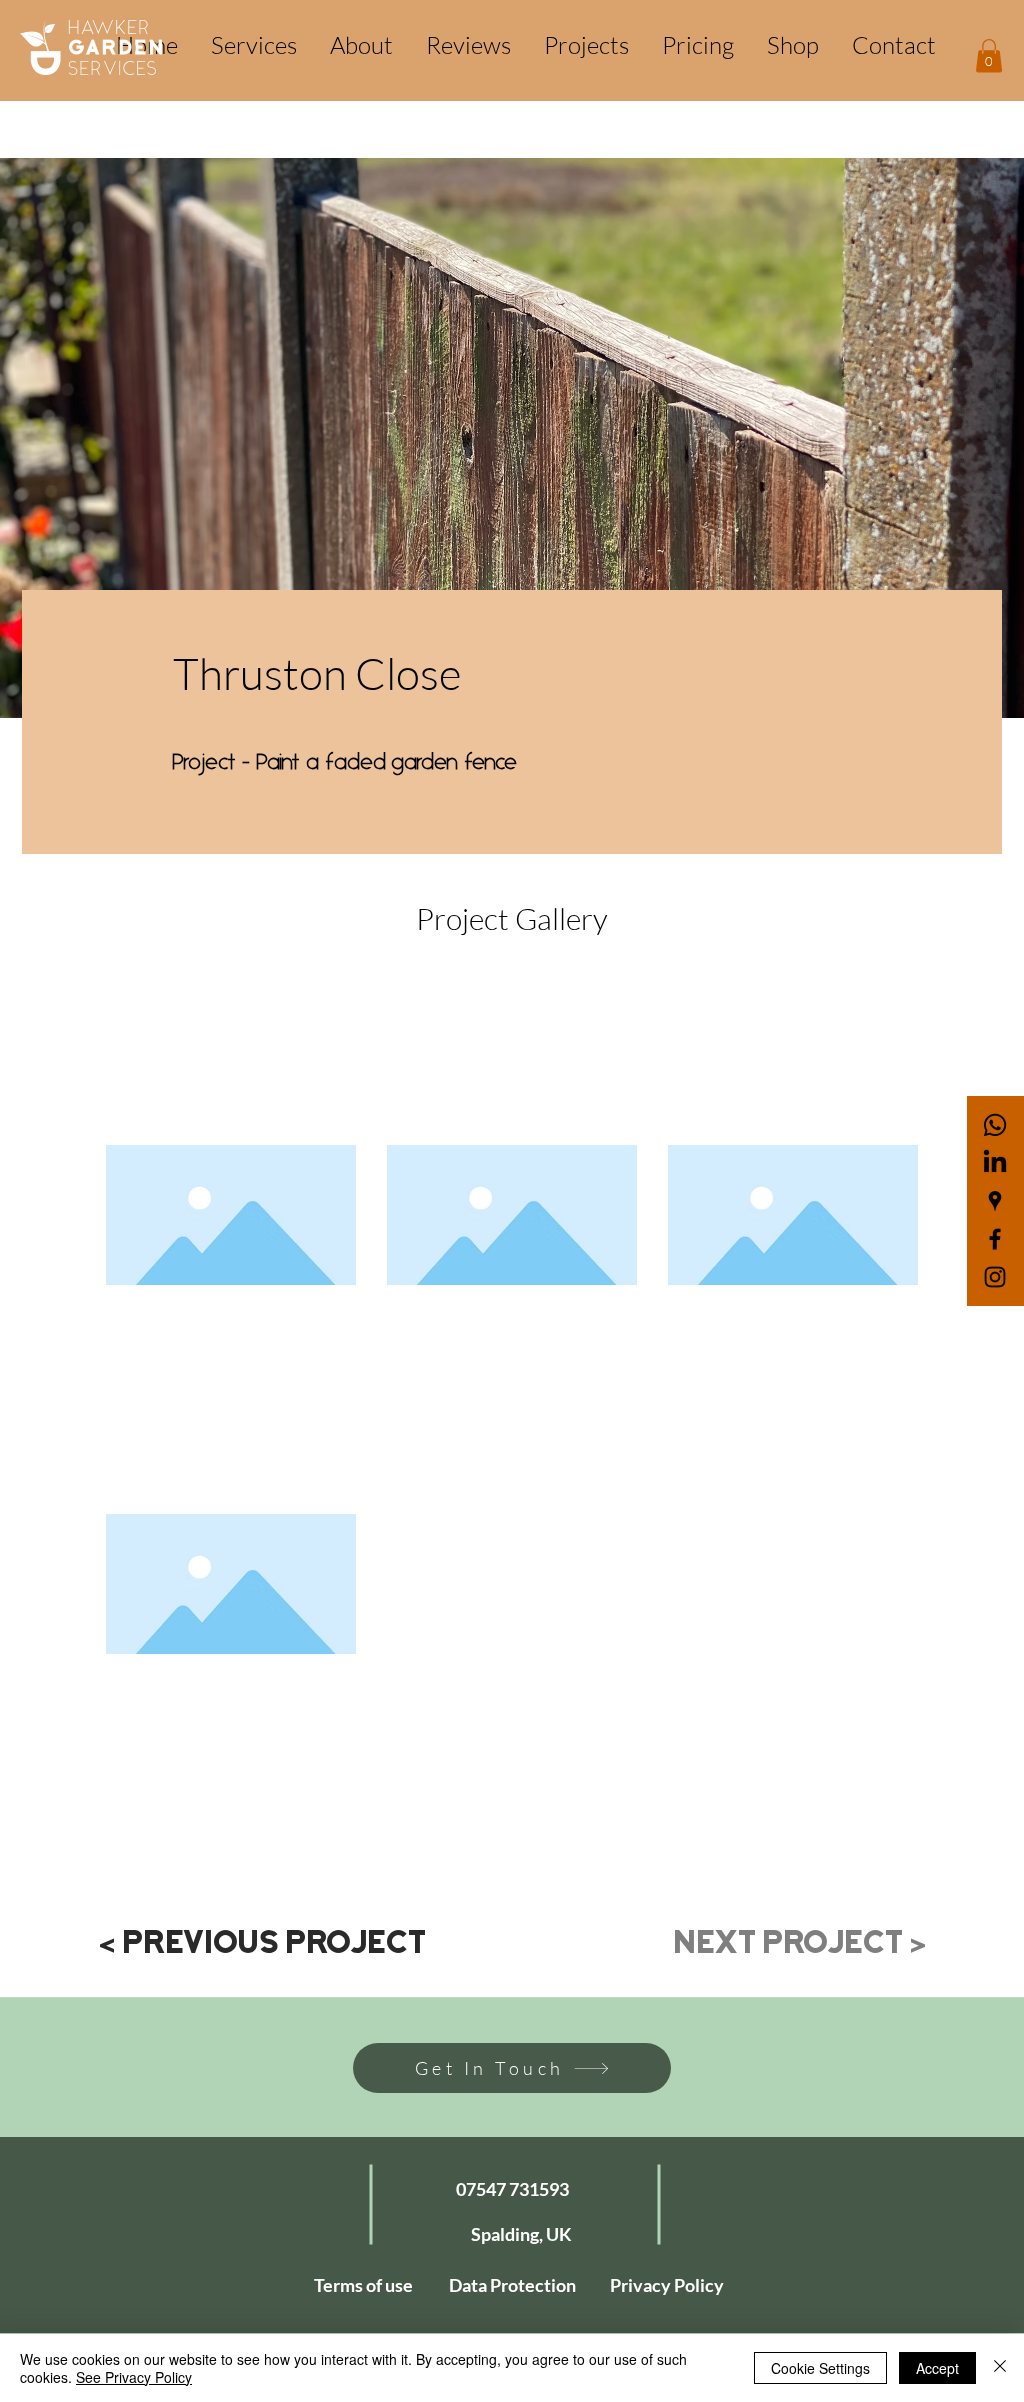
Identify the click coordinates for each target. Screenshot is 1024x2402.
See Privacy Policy (134, 2377)
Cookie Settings (820, 2368)
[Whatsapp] (995, 1125)
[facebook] (995, 1239)
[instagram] (995, 1277)
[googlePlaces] (995, 1201)
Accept (937, 2368)
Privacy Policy (667, 2285)
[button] (989, 55)
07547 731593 (512, 2189)
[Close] (1000, 2368)
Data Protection (512, 2285)
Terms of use (363, 2285)
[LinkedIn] (995, 1163)
